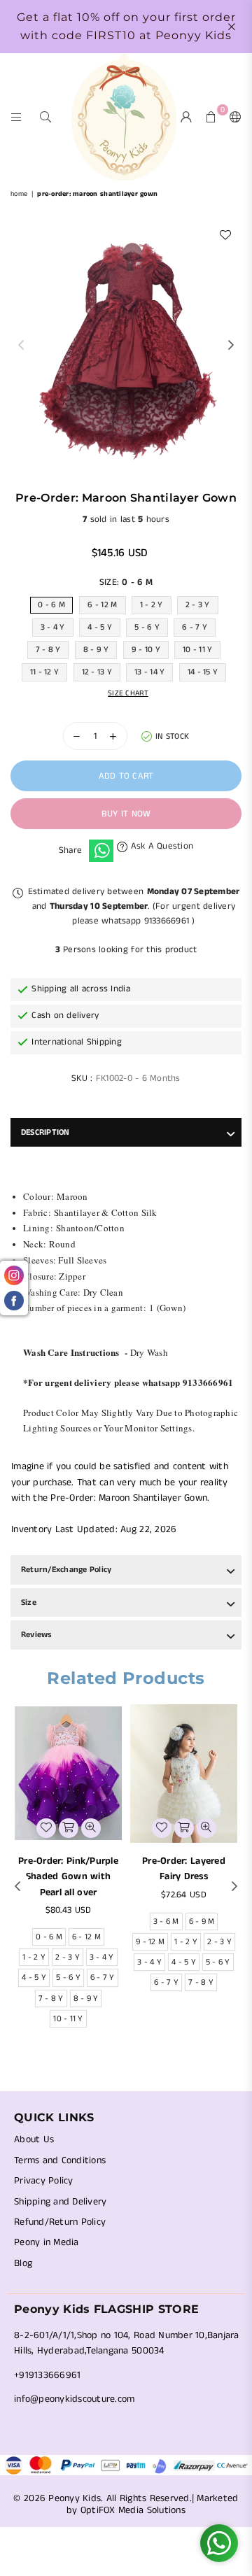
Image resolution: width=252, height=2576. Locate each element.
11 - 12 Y (44, 672)
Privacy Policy (44, 2181)
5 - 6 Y (147, 627)
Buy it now (126, 814)
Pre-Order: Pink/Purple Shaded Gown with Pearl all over (68, 1877)
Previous (21, 346)
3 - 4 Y (53, 627)
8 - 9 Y (96, 650)
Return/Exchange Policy (66, 1570)
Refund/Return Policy (60, 2222)
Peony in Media (47, 2242)
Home (19, 194)
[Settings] (232, 117)
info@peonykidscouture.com (75, 2399)
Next (231, 346)
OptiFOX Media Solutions (133, 2510)
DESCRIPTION (45, 1132)
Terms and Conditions (60, 2160)
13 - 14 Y (149, 672)
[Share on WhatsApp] (101, 851)
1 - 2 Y (152, 605)
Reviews (36, 1635)
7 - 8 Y (48, 650)
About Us (34, 2139)
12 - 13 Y (97, 672)
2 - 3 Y (198, 605)
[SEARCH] (46, 116)
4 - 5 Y (100, 627)
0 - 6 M (51, 605)
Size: (126, 582)
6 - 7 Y (195, 627)
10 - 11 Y (197, 650)
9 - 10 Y (146, 650)
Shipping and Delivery (60, 2202)
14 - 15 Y (203, 672)
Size (29, 1602)
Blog (23, 2263)
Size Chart (128, 693)
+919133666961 (47, 2375)
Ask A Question (160, 846)
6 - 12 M (102, 605)
